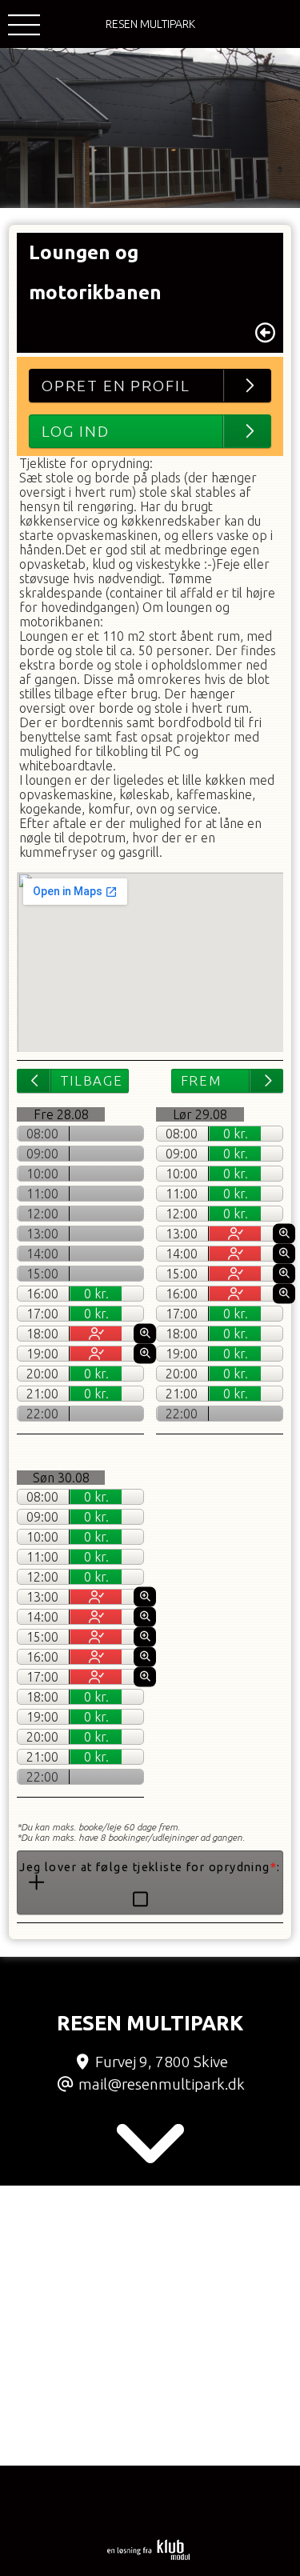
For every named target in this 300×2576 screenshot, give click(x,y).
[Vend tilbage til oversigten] (265, 333)
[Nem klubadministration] (148, 2557)
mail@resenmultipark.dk (162, 2084)
